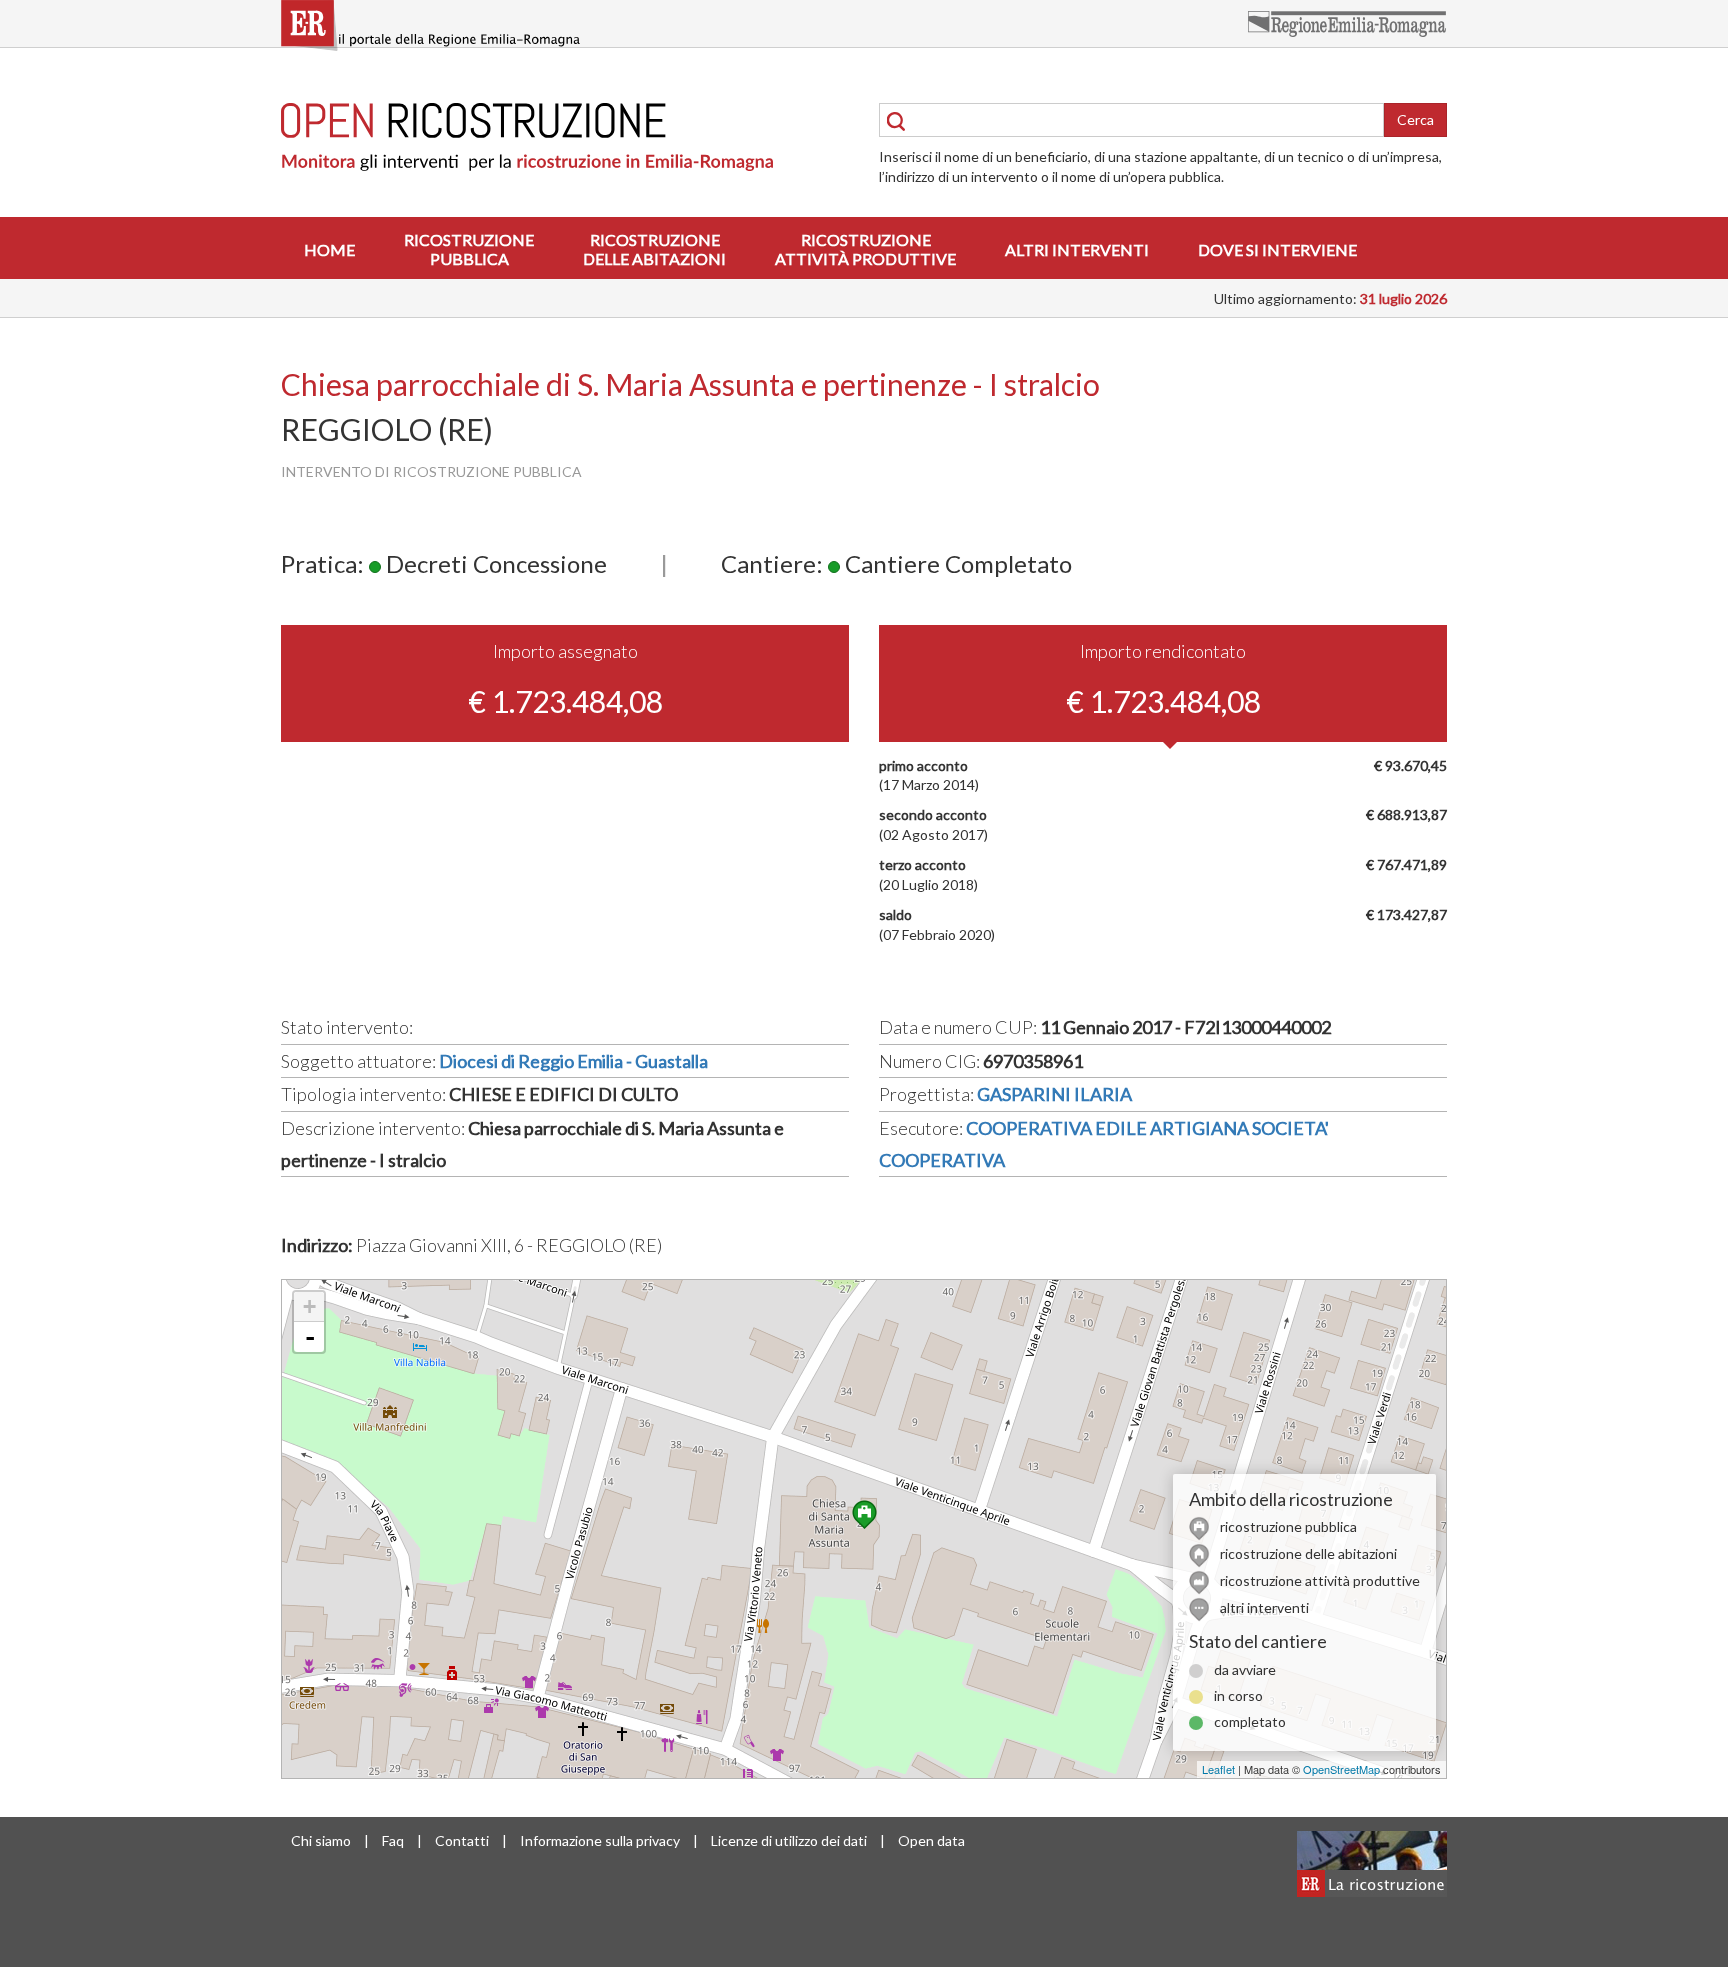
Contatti (462, 1840)
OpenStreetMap (1341, 1769)
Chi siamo (321, 1840)
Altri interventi (1077, 249)
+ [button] (309, 1306)
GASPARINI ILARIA (1054, 1094)
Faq (393, 1840)
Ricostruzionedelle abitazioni (654, 249)
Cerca (1415, 119)
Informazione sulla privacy (600, 1840)
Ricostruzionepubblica (469, 249)
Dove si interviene (1277, 249)
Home (329, 249)
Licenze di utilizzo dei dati (789, 1840)
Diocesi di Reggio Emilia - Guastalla (573, 1061)
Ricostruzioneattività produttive (865, 249)
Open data (931, 1840)
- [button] (310, 1337)
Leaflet (1218, 1769)
